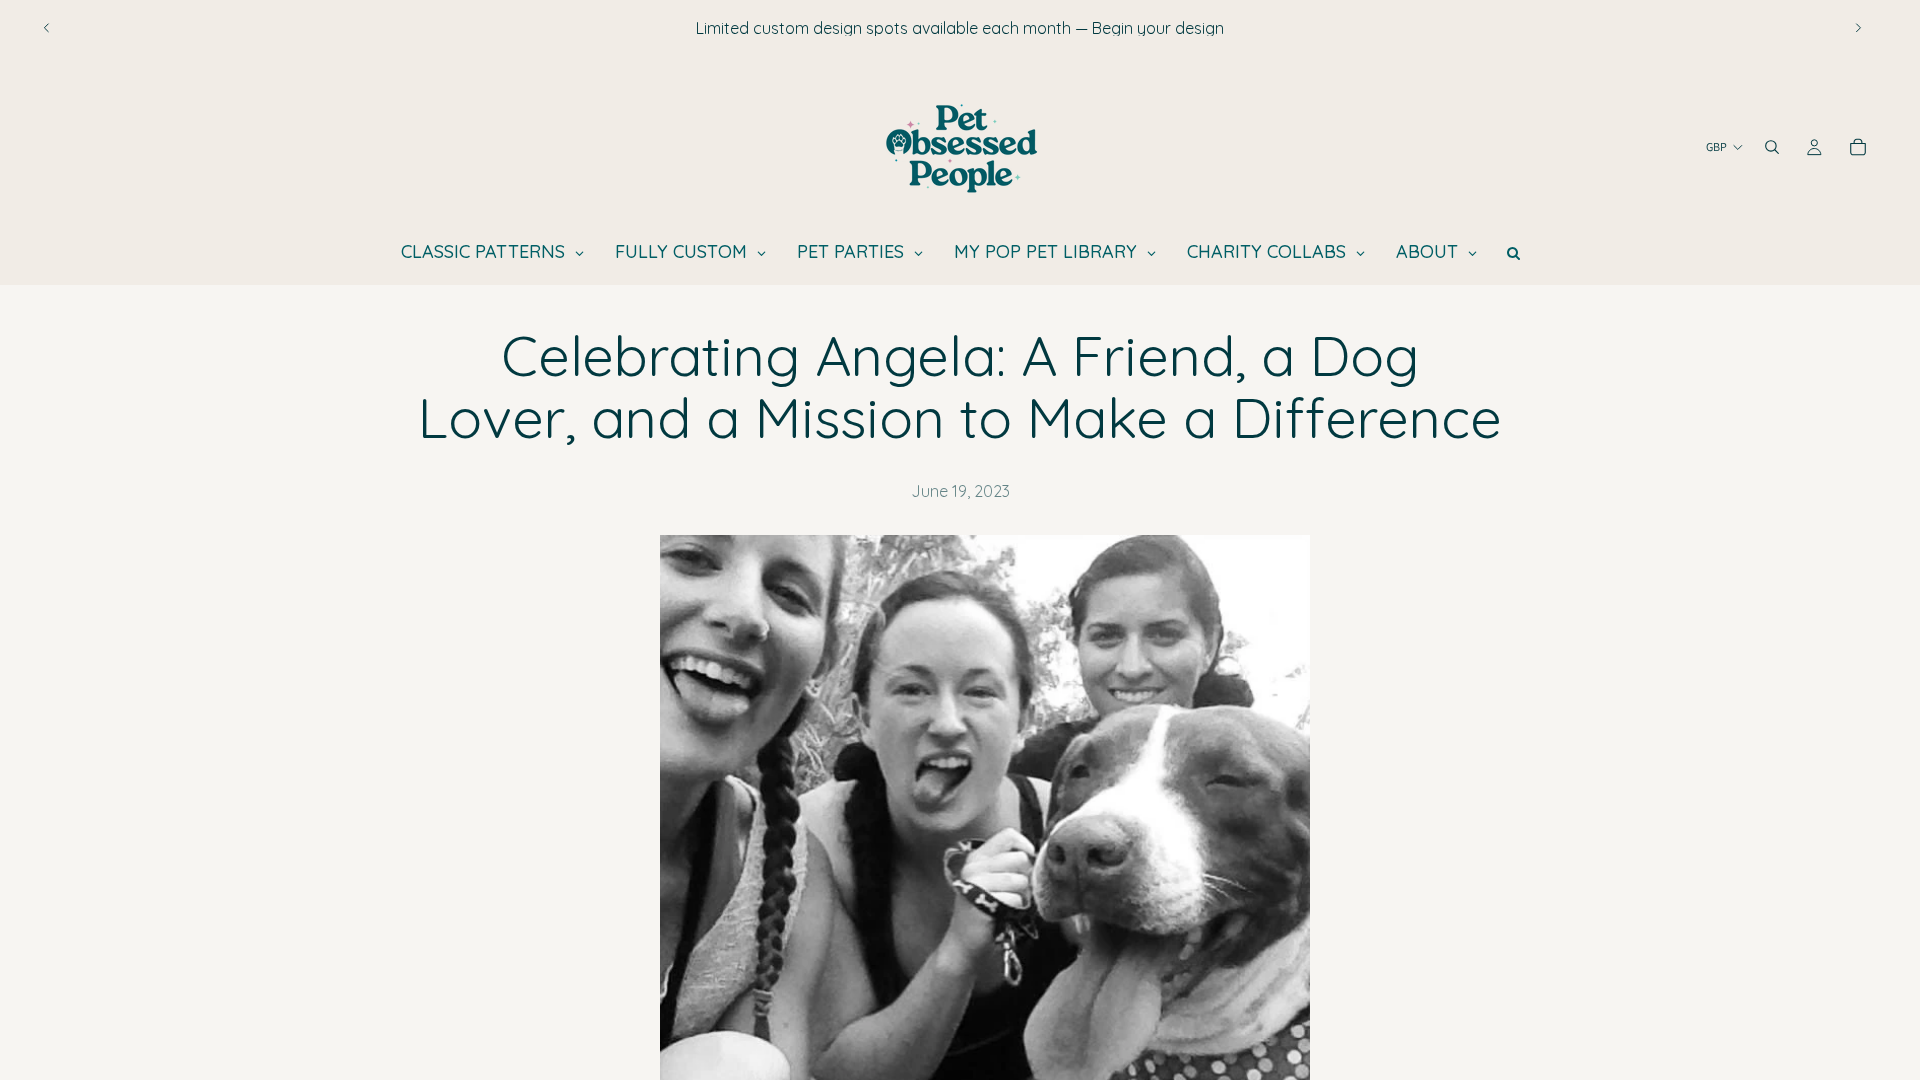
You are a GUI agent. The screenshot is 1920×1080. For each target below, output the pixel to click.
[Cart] (1858, 147)
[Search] (1772, 147)
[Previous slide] (47, 28)
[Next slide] (1858, 28)
